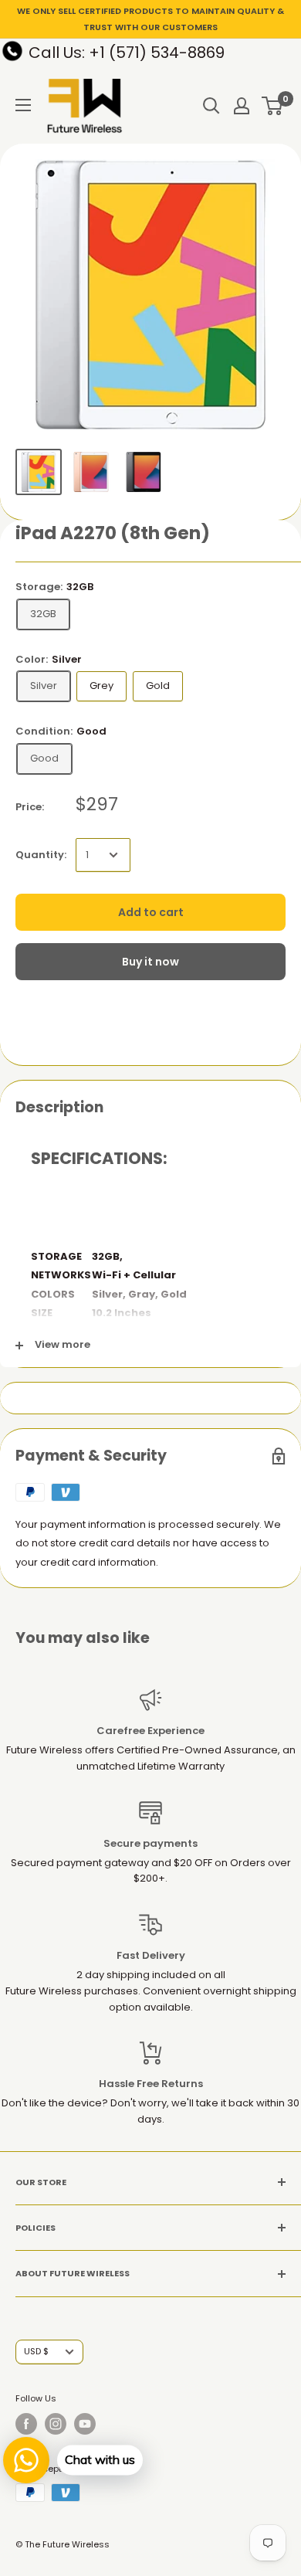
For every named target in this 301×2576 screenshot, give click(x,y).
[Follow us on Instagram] (56, 2424)
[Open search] (211, 106)
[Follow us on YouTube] (85, 2424)
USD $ (36, 2351)
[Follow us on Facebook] (26, 2424)
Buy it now (150, 962)
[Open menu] (23, 105)
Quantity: (41, 855)
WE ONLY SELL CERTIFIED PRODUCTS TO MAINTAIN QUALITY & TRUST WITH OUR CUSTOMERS (150, 19)
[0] (273, 106)
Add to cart (151, 912)
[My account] (242, 106)
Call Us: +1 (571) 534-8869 (127, 53)
